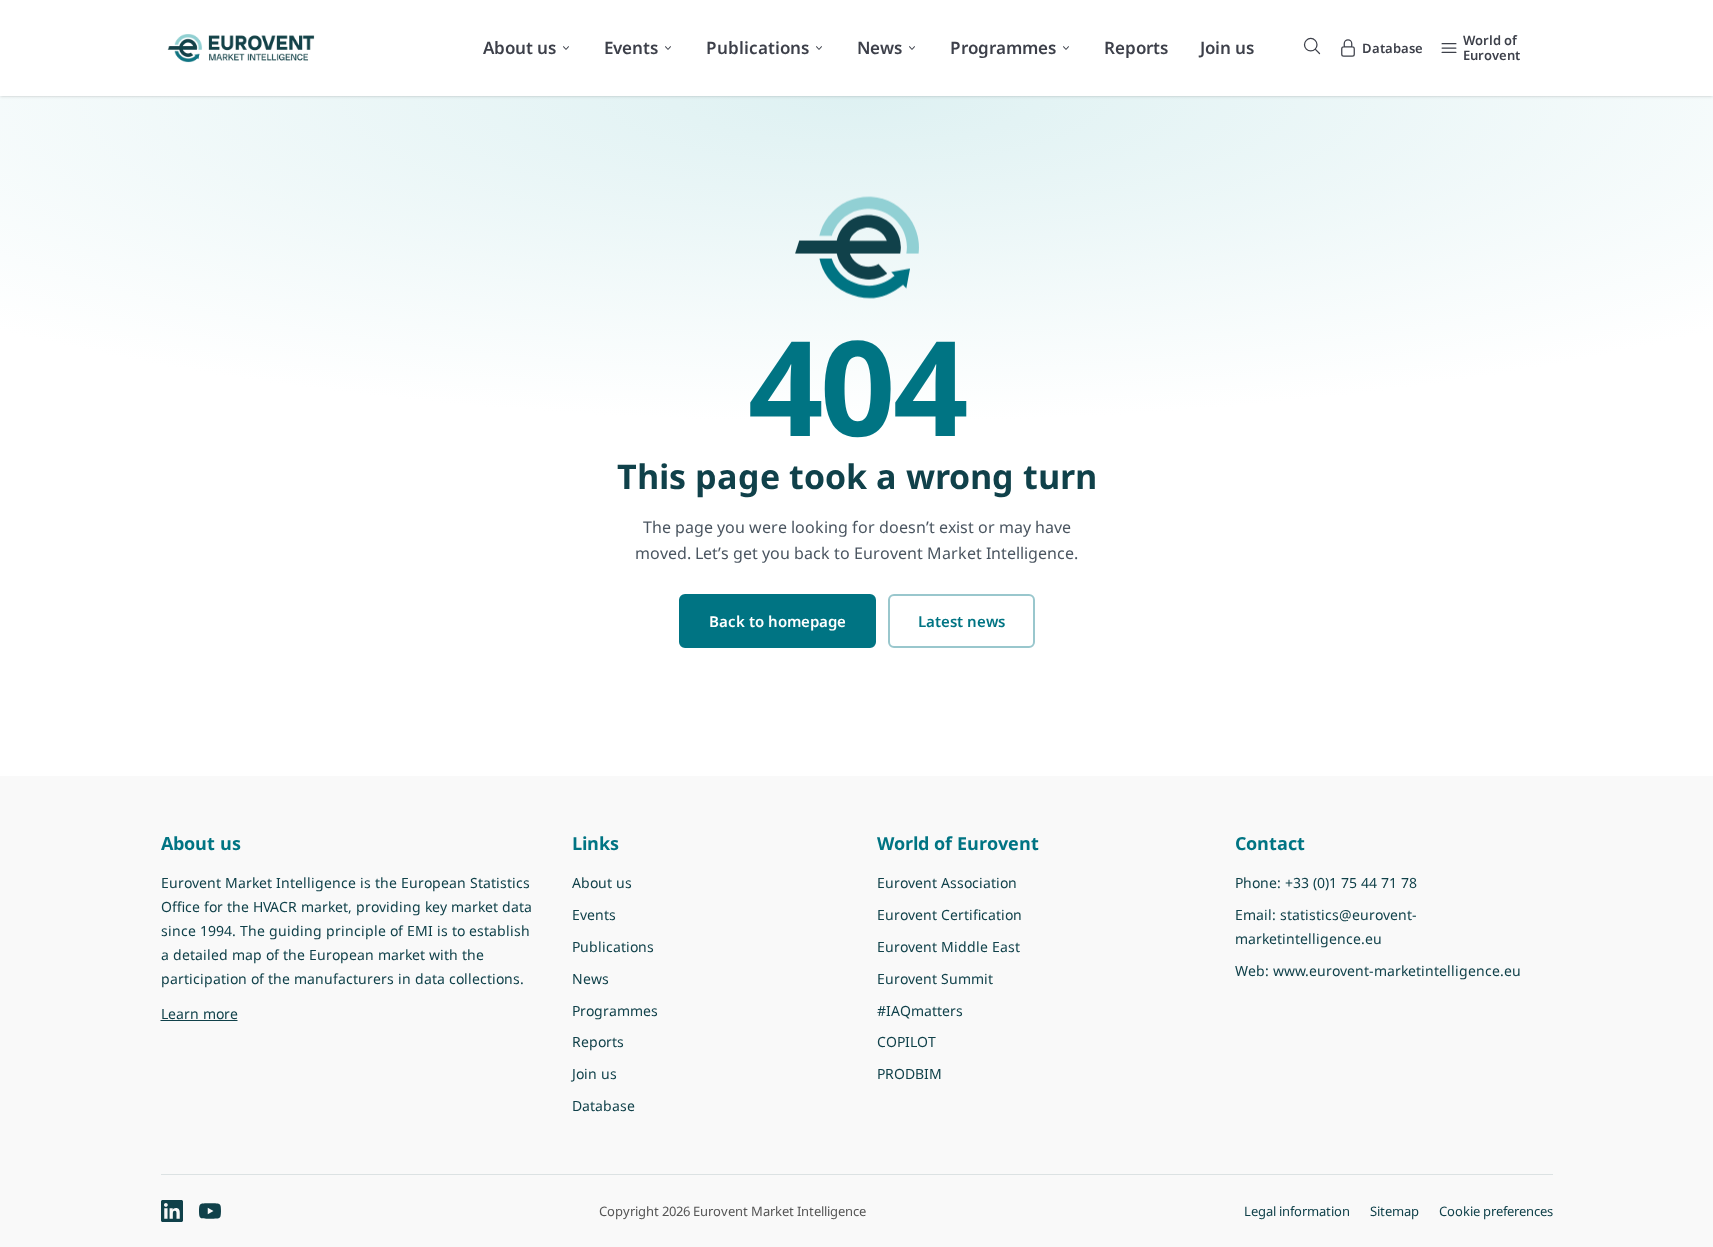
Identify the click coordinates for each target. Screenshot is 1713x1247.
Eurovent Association (947, 882)
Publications (757, 47)
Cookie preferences (1496, 1211)
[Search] (1312, 46)
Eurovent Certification (949, 914)
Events (631, 47)
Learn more (318, 1013)
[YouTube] (210, 1211)
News (879, 47)
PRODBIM (909, 1073)
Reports (1136, 47)
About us (519, 47)
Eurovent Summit (935, 978)
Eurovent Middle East (948, 946)
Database (603, 1105)
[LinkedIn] (172, 1211)
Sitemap (1394, 1211)
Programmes (1003, 47)
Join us (1227, 47)
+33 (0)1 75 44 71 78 (1351, 882)
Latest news (961, 621)
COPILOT (906, 1041)
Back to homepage (777, 621)
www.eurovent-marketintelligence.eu (1397, 970)
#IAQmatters (920, 1010)
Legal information (1297, 1211)
